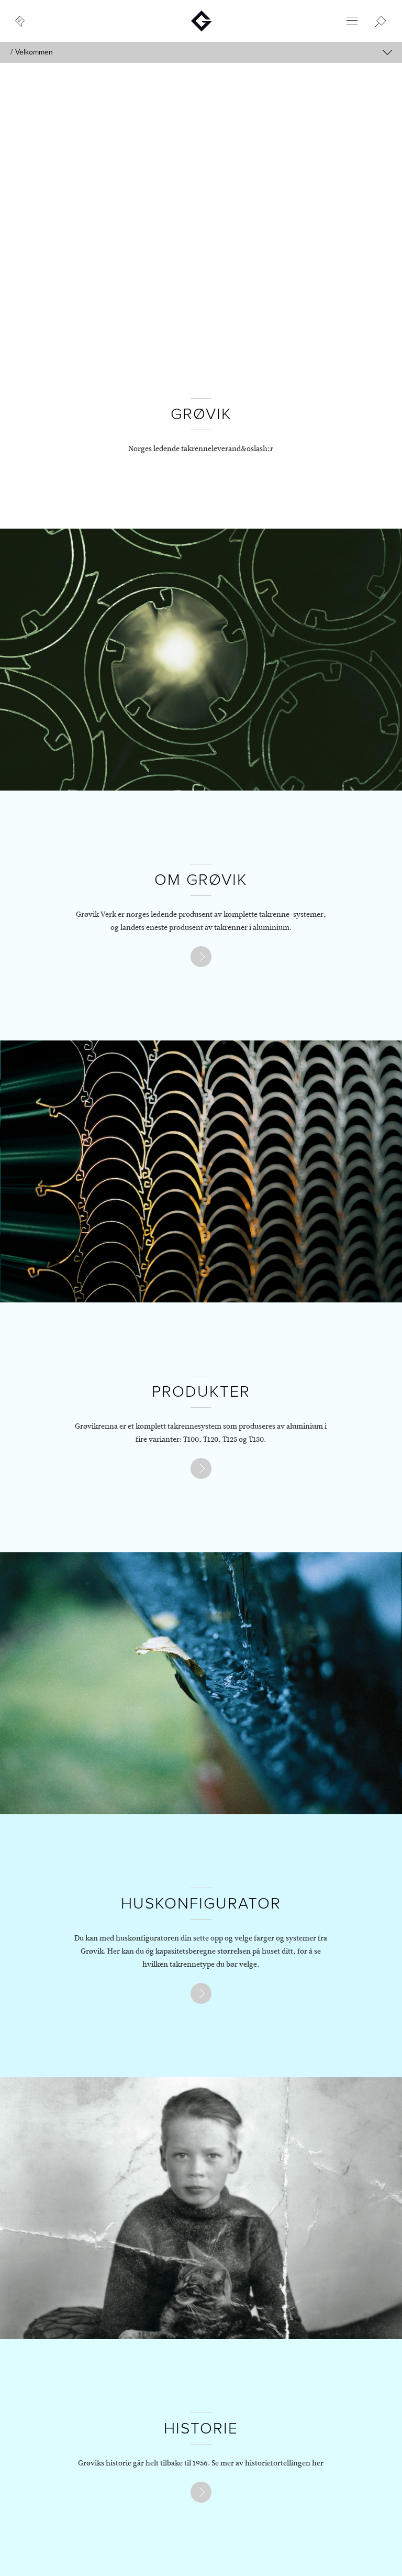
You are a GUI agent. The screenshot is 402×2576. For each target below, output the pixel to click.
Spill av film (325, 294)
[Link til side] (201, 957)
